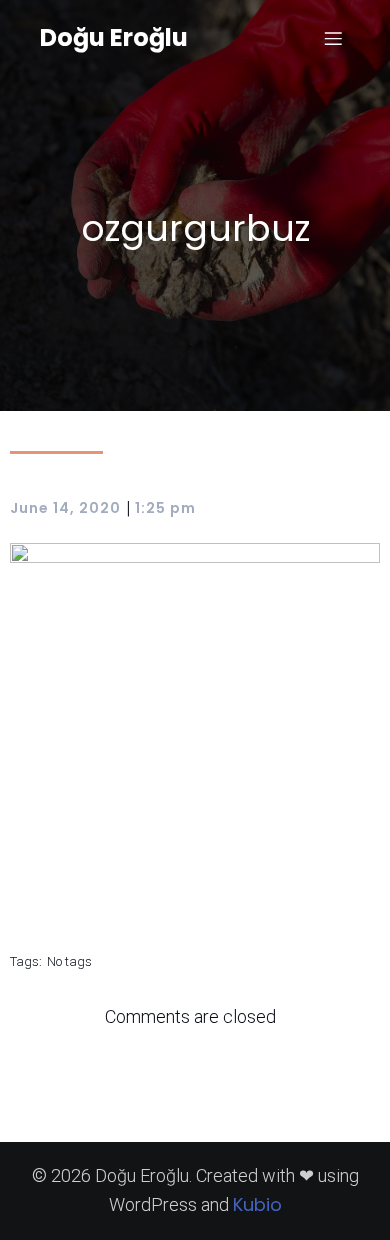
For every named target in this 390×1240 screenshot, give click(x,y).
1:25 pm (165, 508)
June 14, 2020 (65, 508)
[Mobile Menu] (333, 38)
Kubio (257, 1204)
